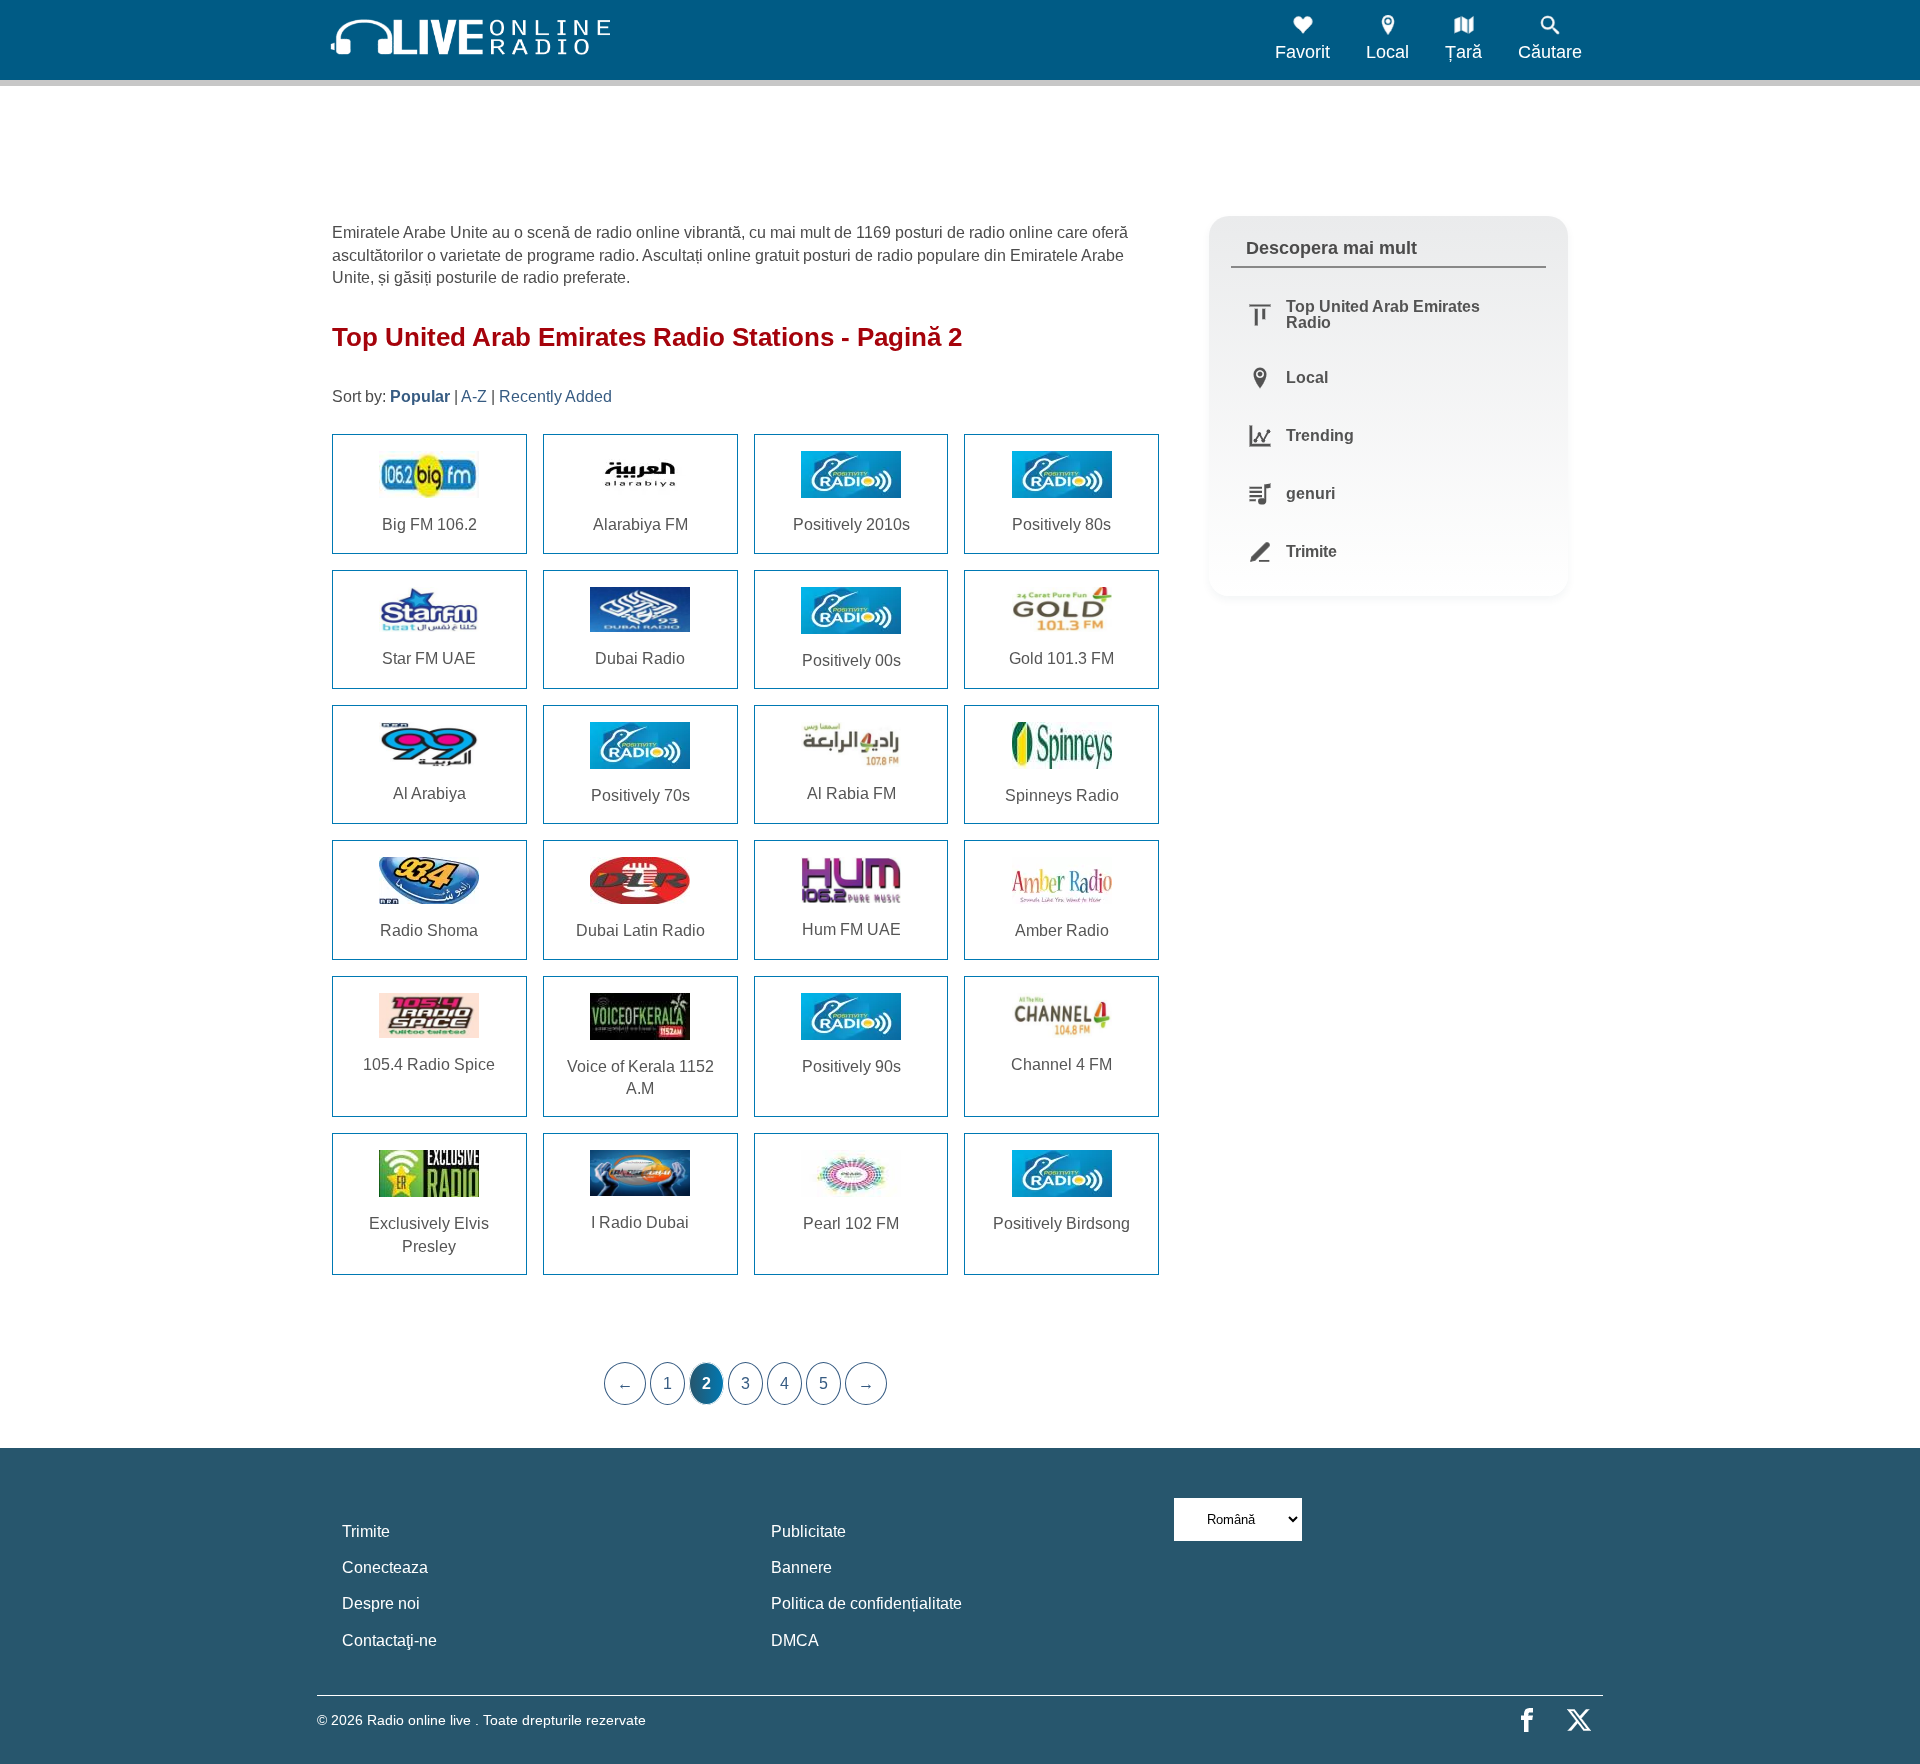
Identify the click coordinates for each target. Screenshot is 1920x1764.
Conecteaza (385, 1567)
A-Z (474, 396)
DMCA (795, 1640)
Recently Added (555, 396)
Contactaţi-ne (389, 1640)
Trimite (366, 1531)
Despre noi (381, 1603)
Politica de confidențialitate (866, 1603)
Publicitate (808, 1531)
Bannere (801, 1567)
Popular (420, 396)
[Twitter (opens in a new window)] (1579, 1720)
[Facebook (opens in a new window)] (1527, 1720)
